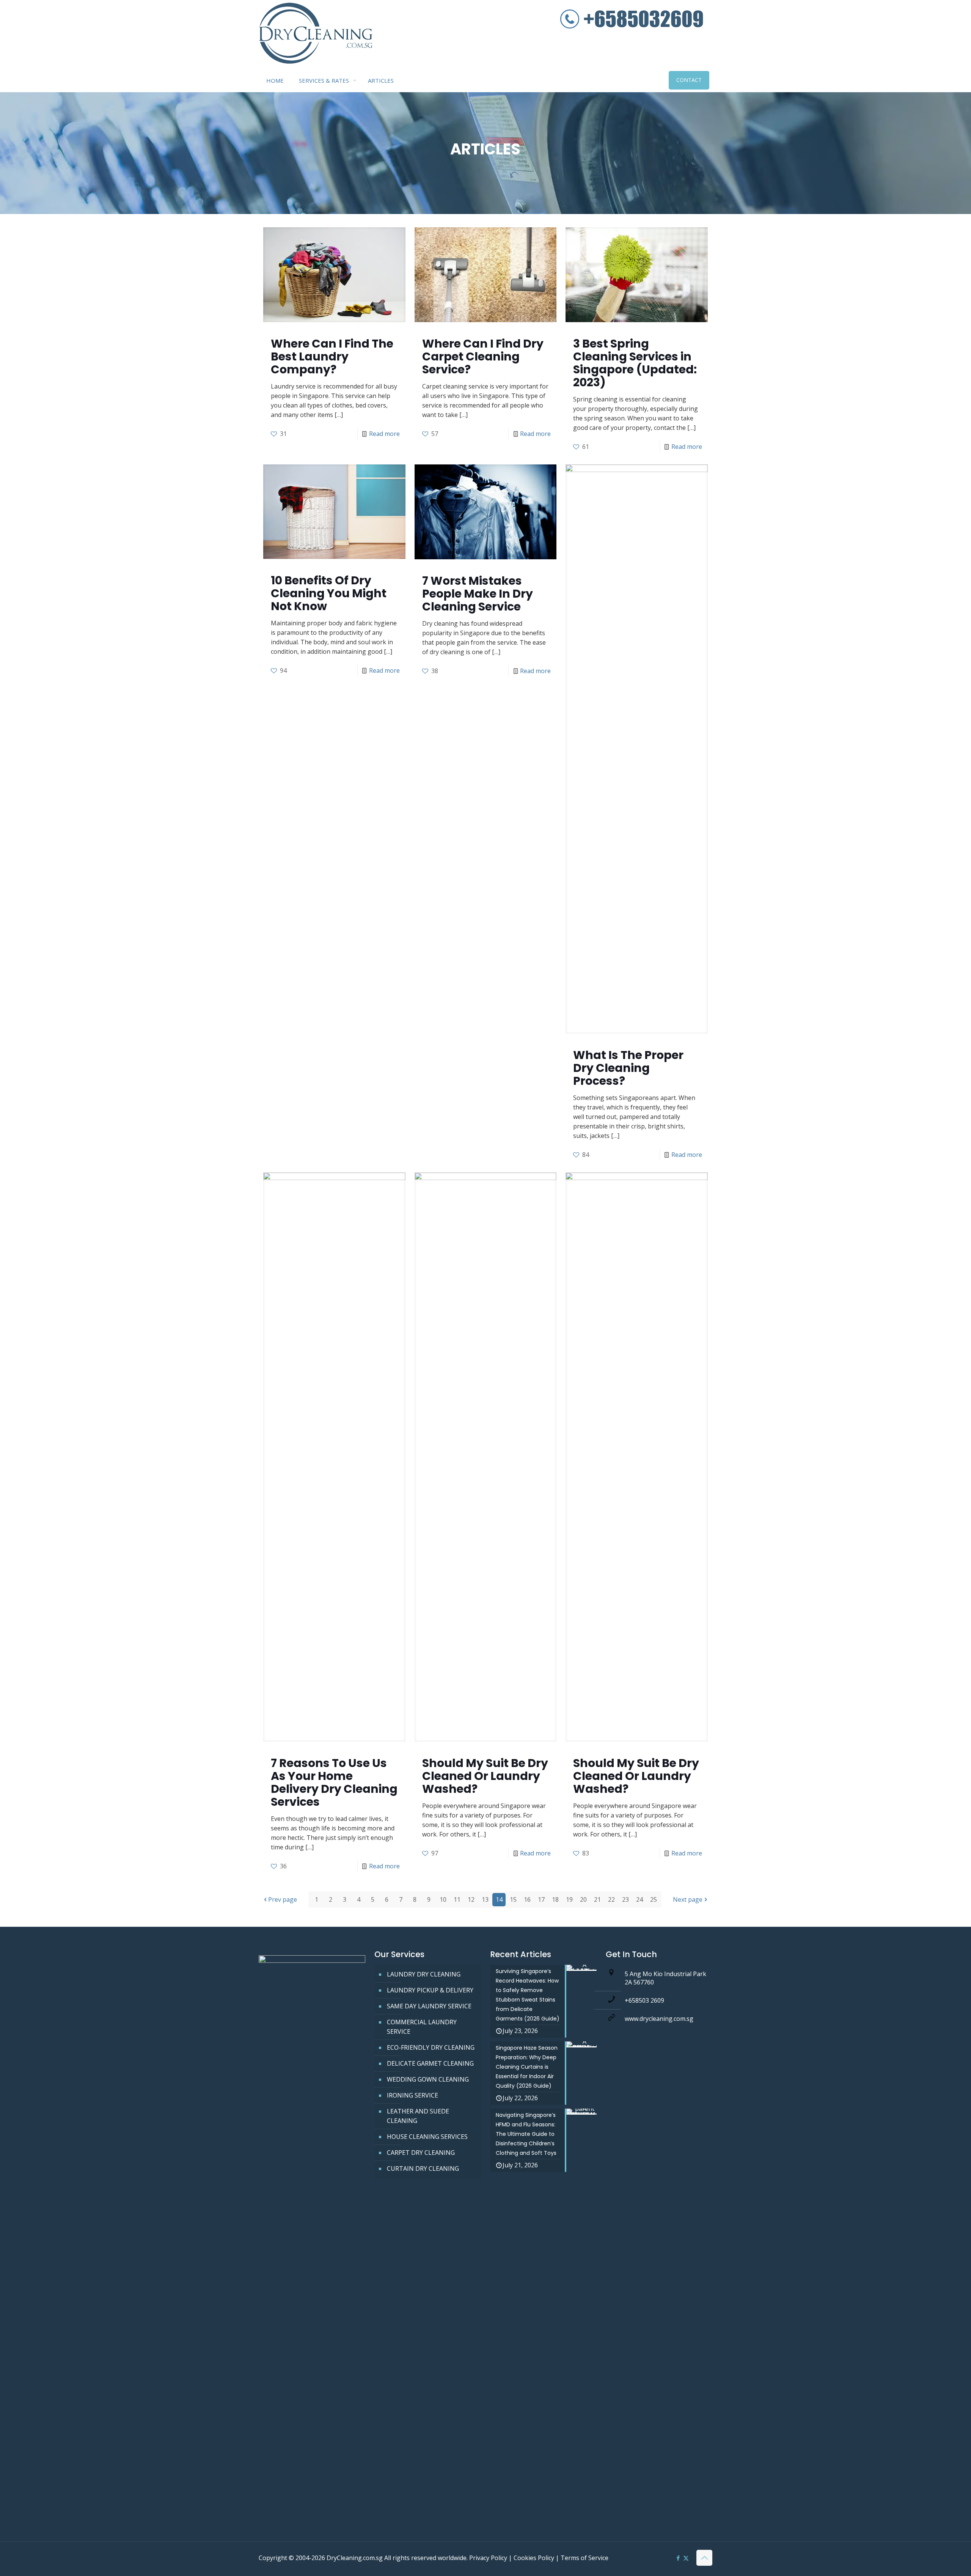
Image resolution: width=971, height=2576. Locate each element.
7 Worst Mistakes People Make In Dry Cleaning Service (478, 594)
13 (485, 1899)
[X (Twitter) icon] (686, 2558)
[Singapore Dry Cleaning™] (316, 35)
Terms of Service (584, 2558)
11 (457, 1899)
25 (654, 1899)
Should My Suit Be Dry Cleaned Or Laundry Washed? (485, 1776)
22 (611, 1899)
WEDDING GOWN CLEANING (428, 2079)
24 (639, 1899)
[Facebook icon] (678, 2558)
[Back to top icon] (704, 2558)
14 (499, 1899)
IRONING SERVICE (412, 2095)
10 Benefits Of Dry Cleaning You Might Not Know (329, 593)
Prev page (283, 1899)
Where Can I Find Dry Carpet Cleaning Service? (483, 356)
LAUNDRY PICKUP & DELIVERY (430, 1990)
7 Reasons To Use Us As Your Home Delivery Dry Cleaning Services (334, 1782)
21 (597, 1899)
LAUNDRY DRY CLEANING (424, 1974)
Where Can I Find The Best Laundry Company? (332, 356)
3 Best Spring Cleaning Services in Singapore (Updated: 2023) (635, 363)
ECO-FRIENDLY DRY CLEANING (431, 2047)
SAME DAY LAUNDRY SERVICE (429, 2006)
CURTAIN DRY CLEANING (423, 2168)
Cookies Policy (534, 2558)
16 (527, 1899)
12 (471, 1899)
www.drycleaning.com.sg (659, 2019)
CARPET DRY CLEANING (421, 2153)
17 (541, 1899)
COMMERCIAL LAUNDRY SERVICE (422, 2027)
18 (555, 1899)
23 (625, 1899)
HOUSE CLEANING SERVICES (427, 2137)
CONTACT (689, 80)
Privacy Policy (488, 2558)
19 (569, 1899)
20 (583, 1899)
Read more (384, 434)
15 (513, 1899)
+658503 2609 (644, 2000)
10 (443, 1899)
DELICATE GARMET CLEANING (430, 2063)
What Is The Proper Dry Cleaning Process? (628, 1068)
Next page (688, 1899)
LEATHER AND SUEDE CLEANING (418, 2116)
